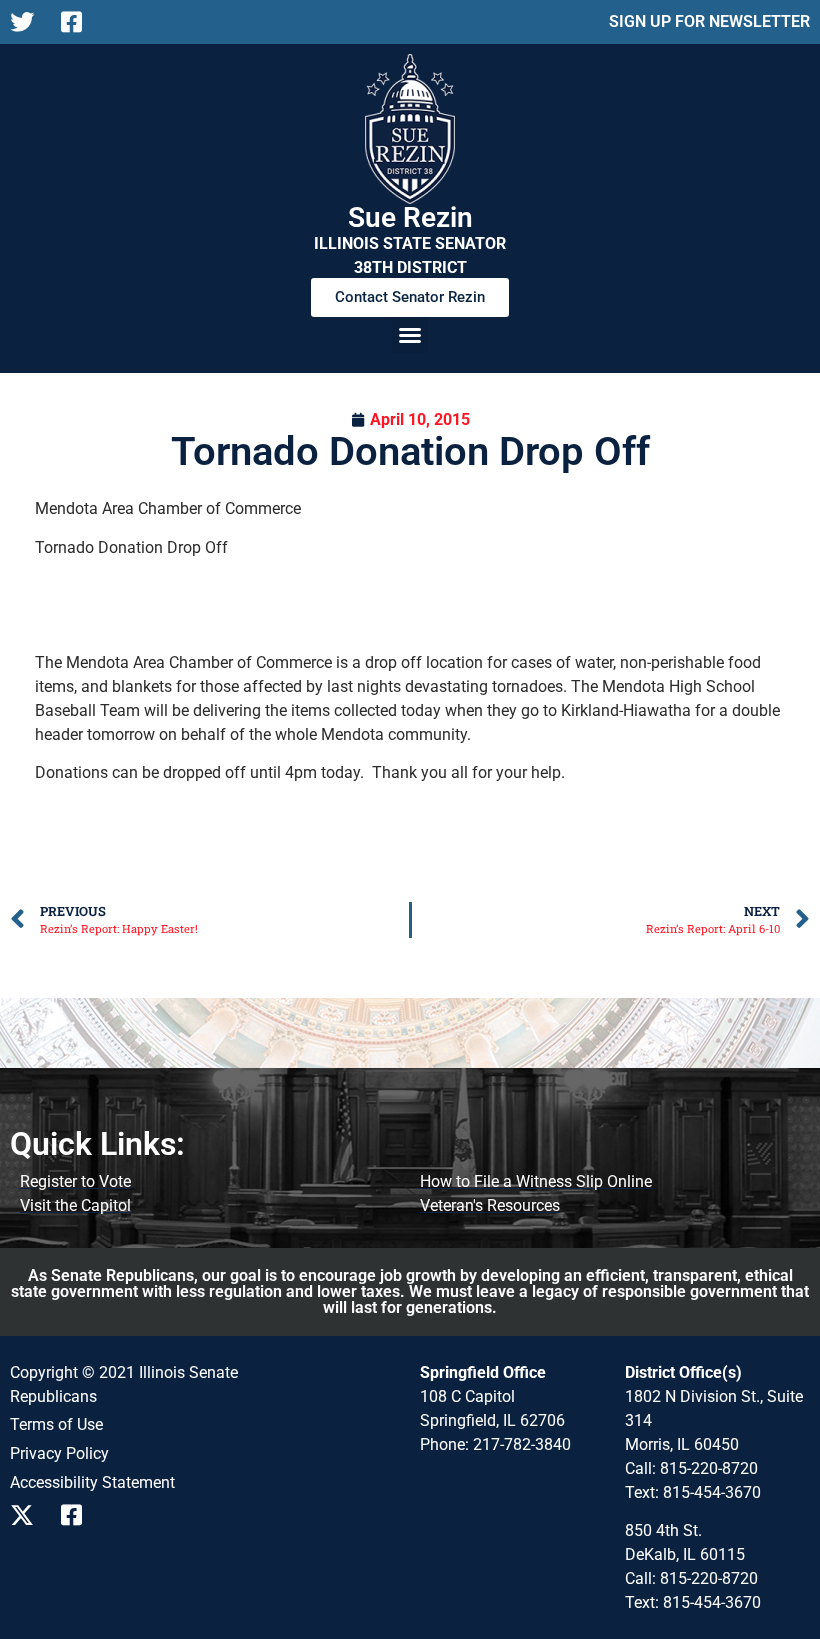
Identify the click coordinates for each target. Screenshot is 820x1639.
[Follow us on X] (27, 22)
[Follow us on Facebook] (78, 22)
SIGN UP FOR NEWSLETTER (709, 21)
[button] (410, 335)
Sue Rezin (410, 217)
